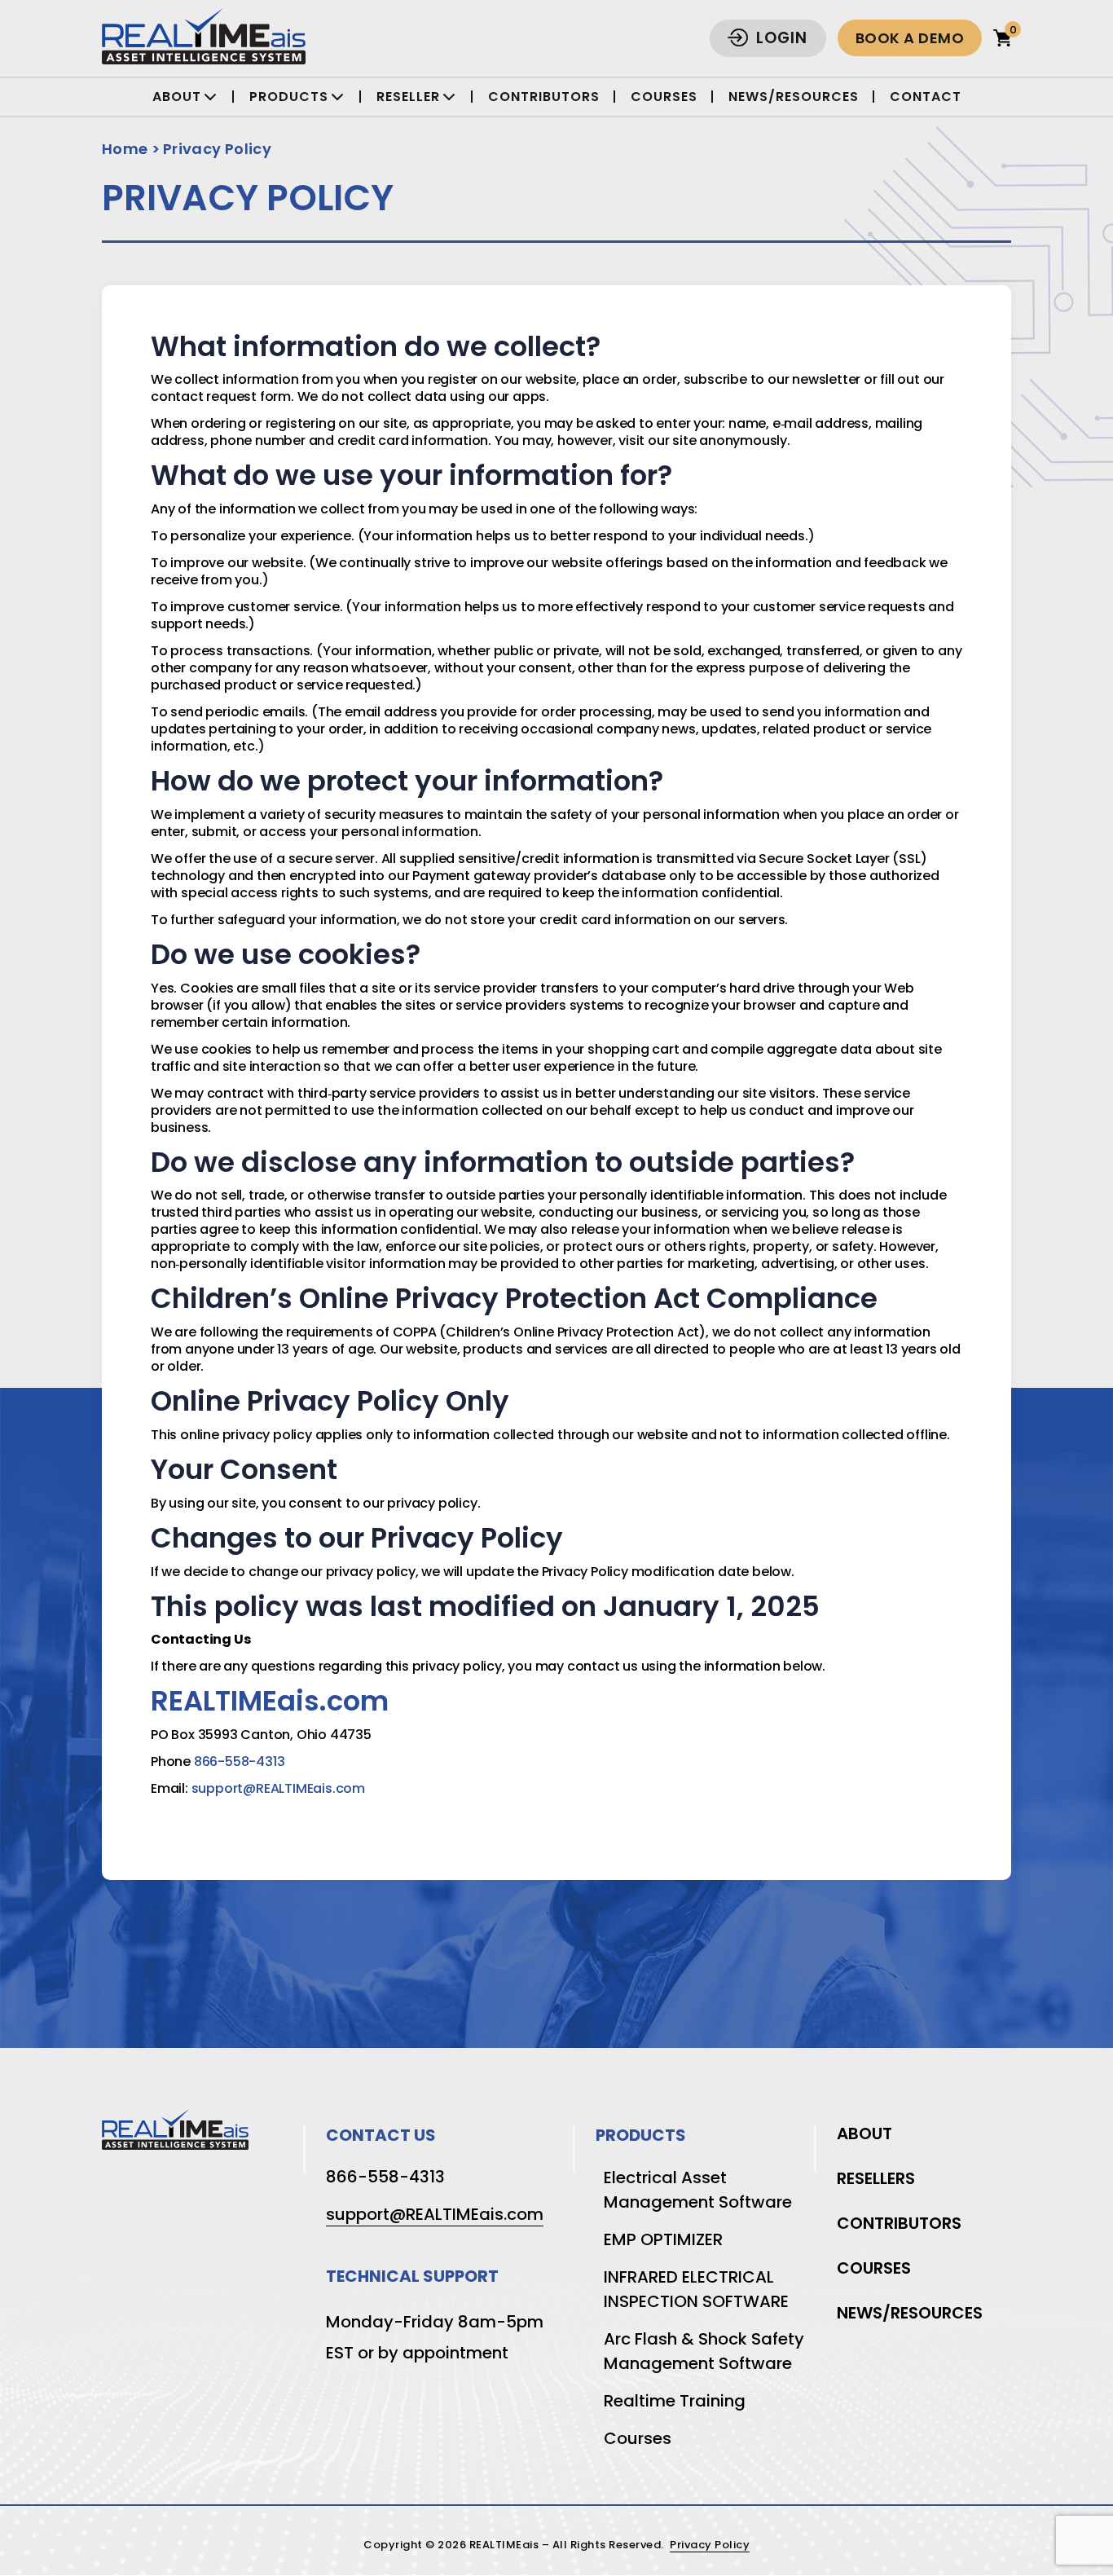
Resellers (876, 2178)
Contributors (544, 97)
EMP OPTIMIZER (663, 2239)
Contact (926, 97)
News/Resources (794, 97)
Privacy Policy (217, 149)
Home (125, 149)
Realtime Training (675, 2401)
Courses (664, 97)
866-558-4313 (240, 1761)
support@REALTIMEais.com (278, 1788)
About (864, 2133)
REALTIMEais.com (270, 1701)
